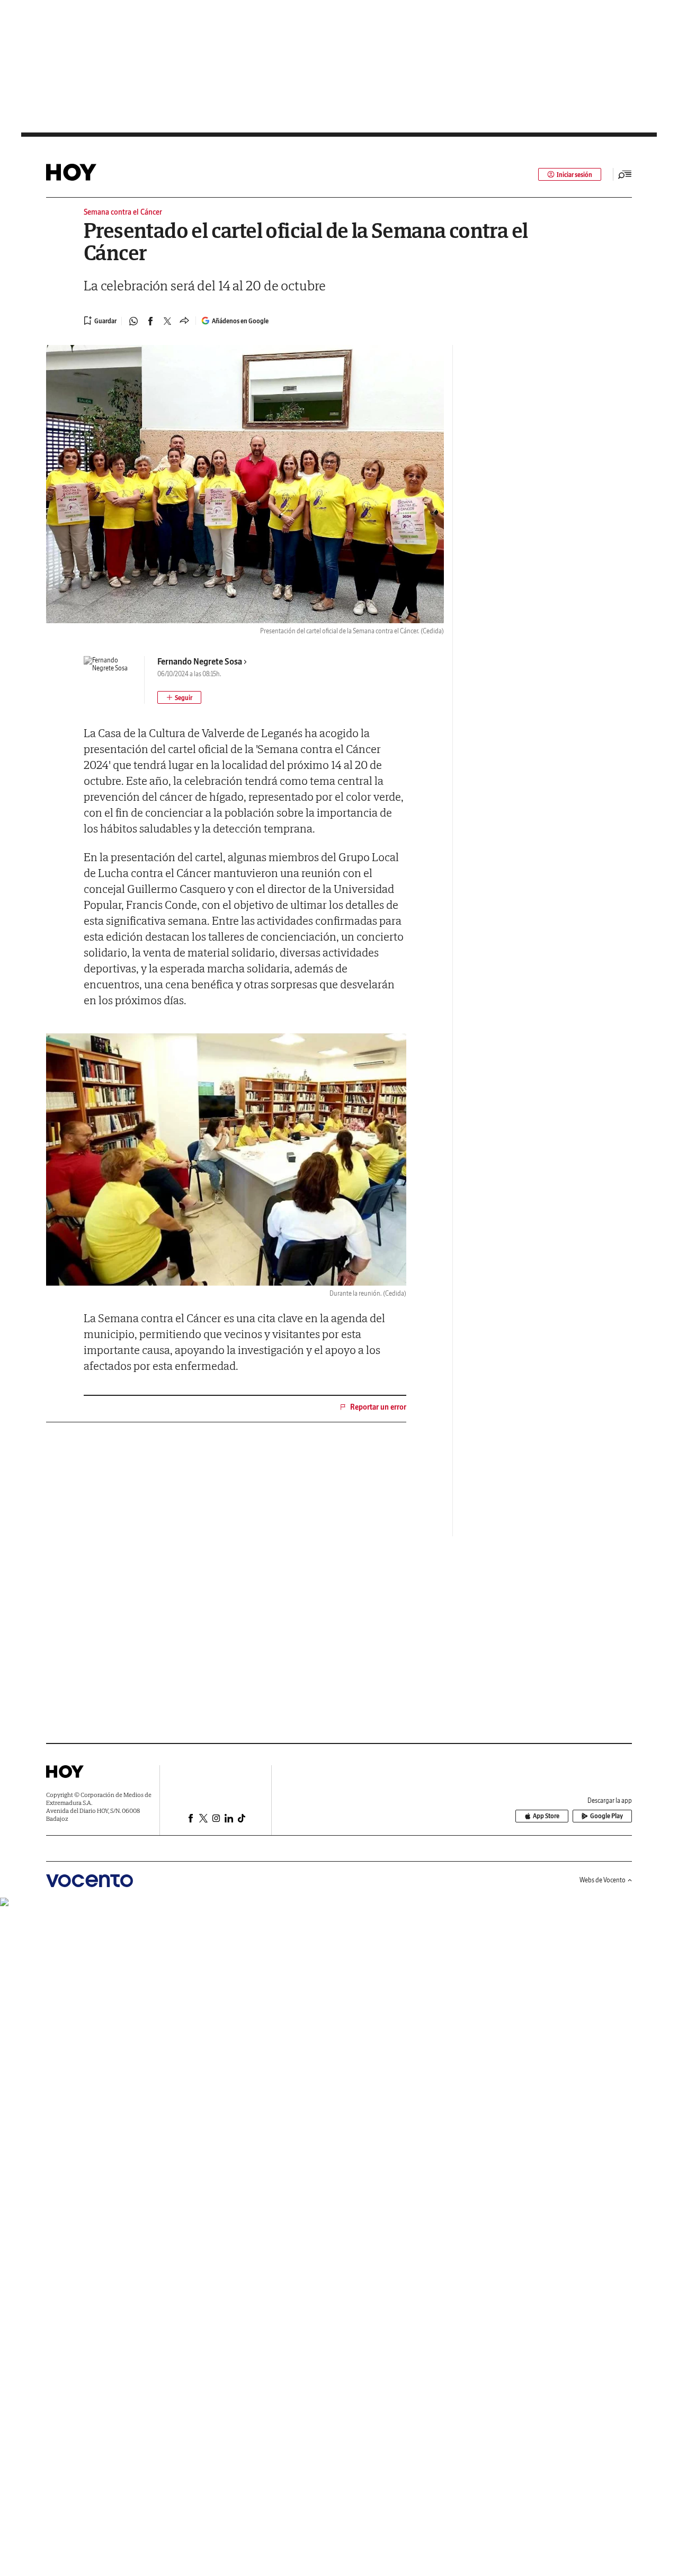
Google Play (606, 1816)
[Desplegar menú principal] (625, 174)
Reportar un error (378, 1407)
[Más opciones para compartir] (184, 321)
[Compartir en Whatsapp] (133, 321)
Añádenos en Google (240, 321)
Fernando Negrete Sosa (200, 661)
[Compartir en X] (167, 321)
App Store (546, 1816)
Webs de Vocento (603, 1880)
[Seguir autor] (179, 697)
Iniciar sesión (574, 175)
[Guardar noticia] (100, 321)
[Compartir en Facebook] (150, 321)
